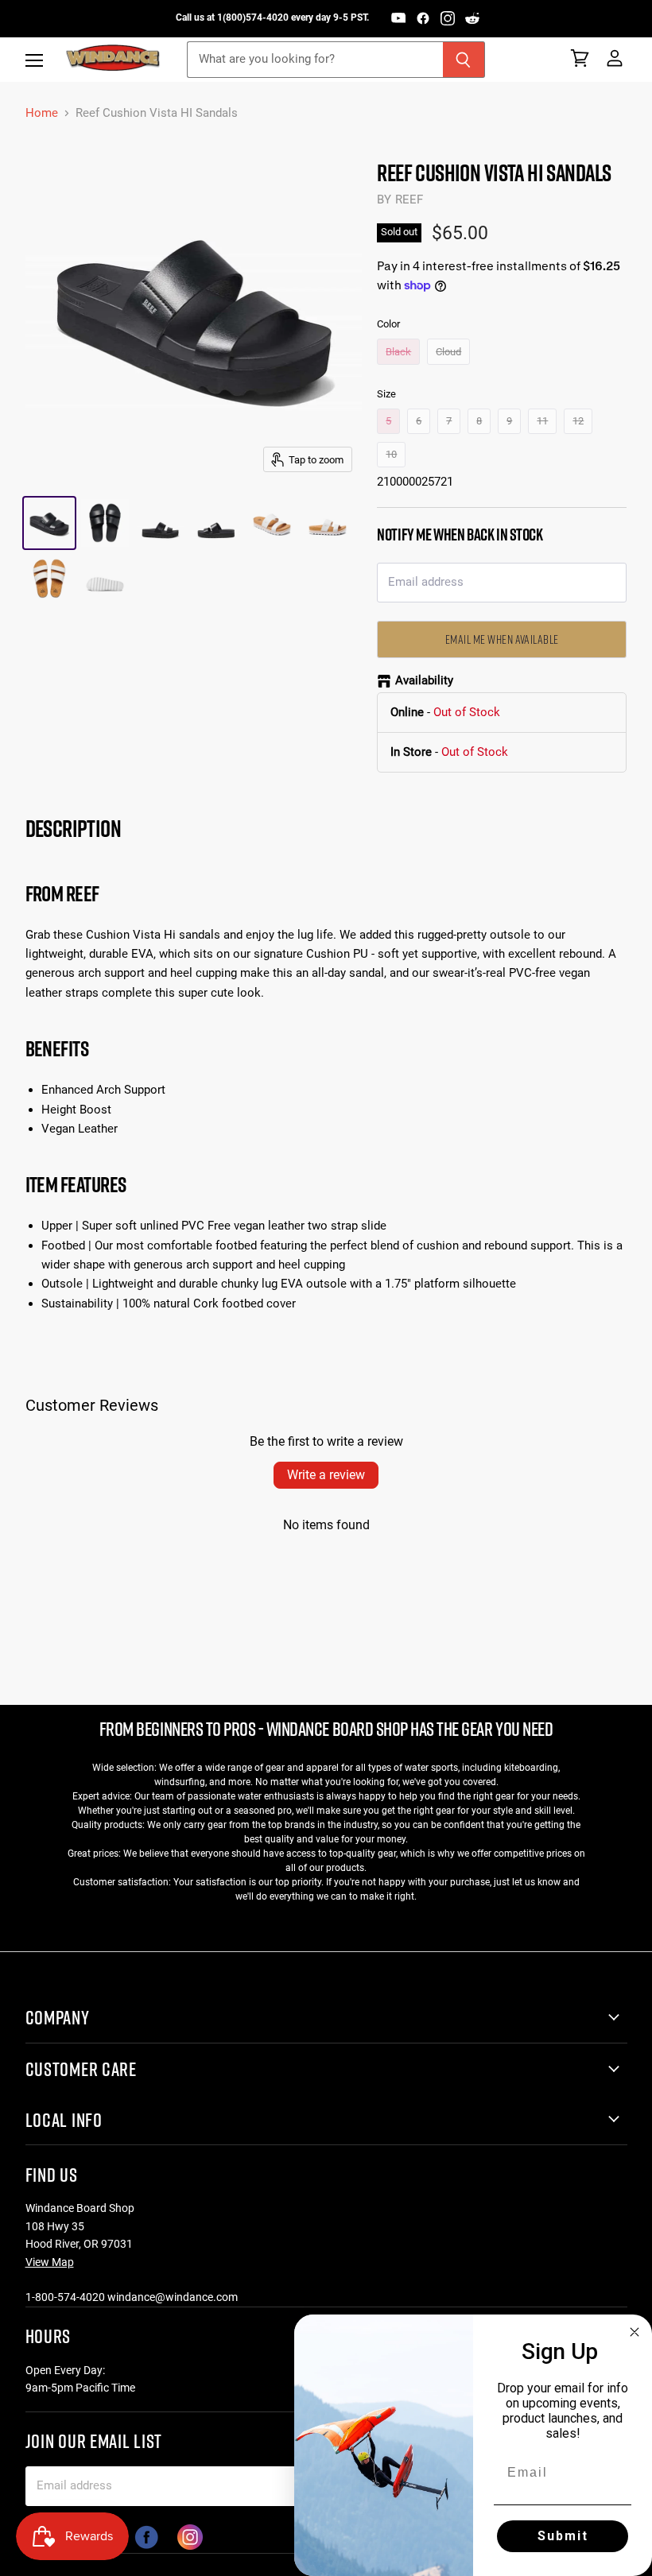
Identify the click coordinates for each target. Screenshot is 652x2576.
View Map (50, 2262)
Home (42, 113)
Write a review (326, 1475)
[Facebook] (423, 18)
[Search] (464, 60)
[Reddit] (472, 18)
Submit (563, 2536)
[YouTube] (398, 18)
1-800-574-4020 (65, 2297)
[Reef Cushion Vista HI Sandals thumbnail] (49, 523)
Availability (424, 681)
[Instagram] (448, 18)
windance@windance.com (173, 2297)
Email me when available (502, 639)
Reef (409, 199)
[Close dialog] (635, 2332)
